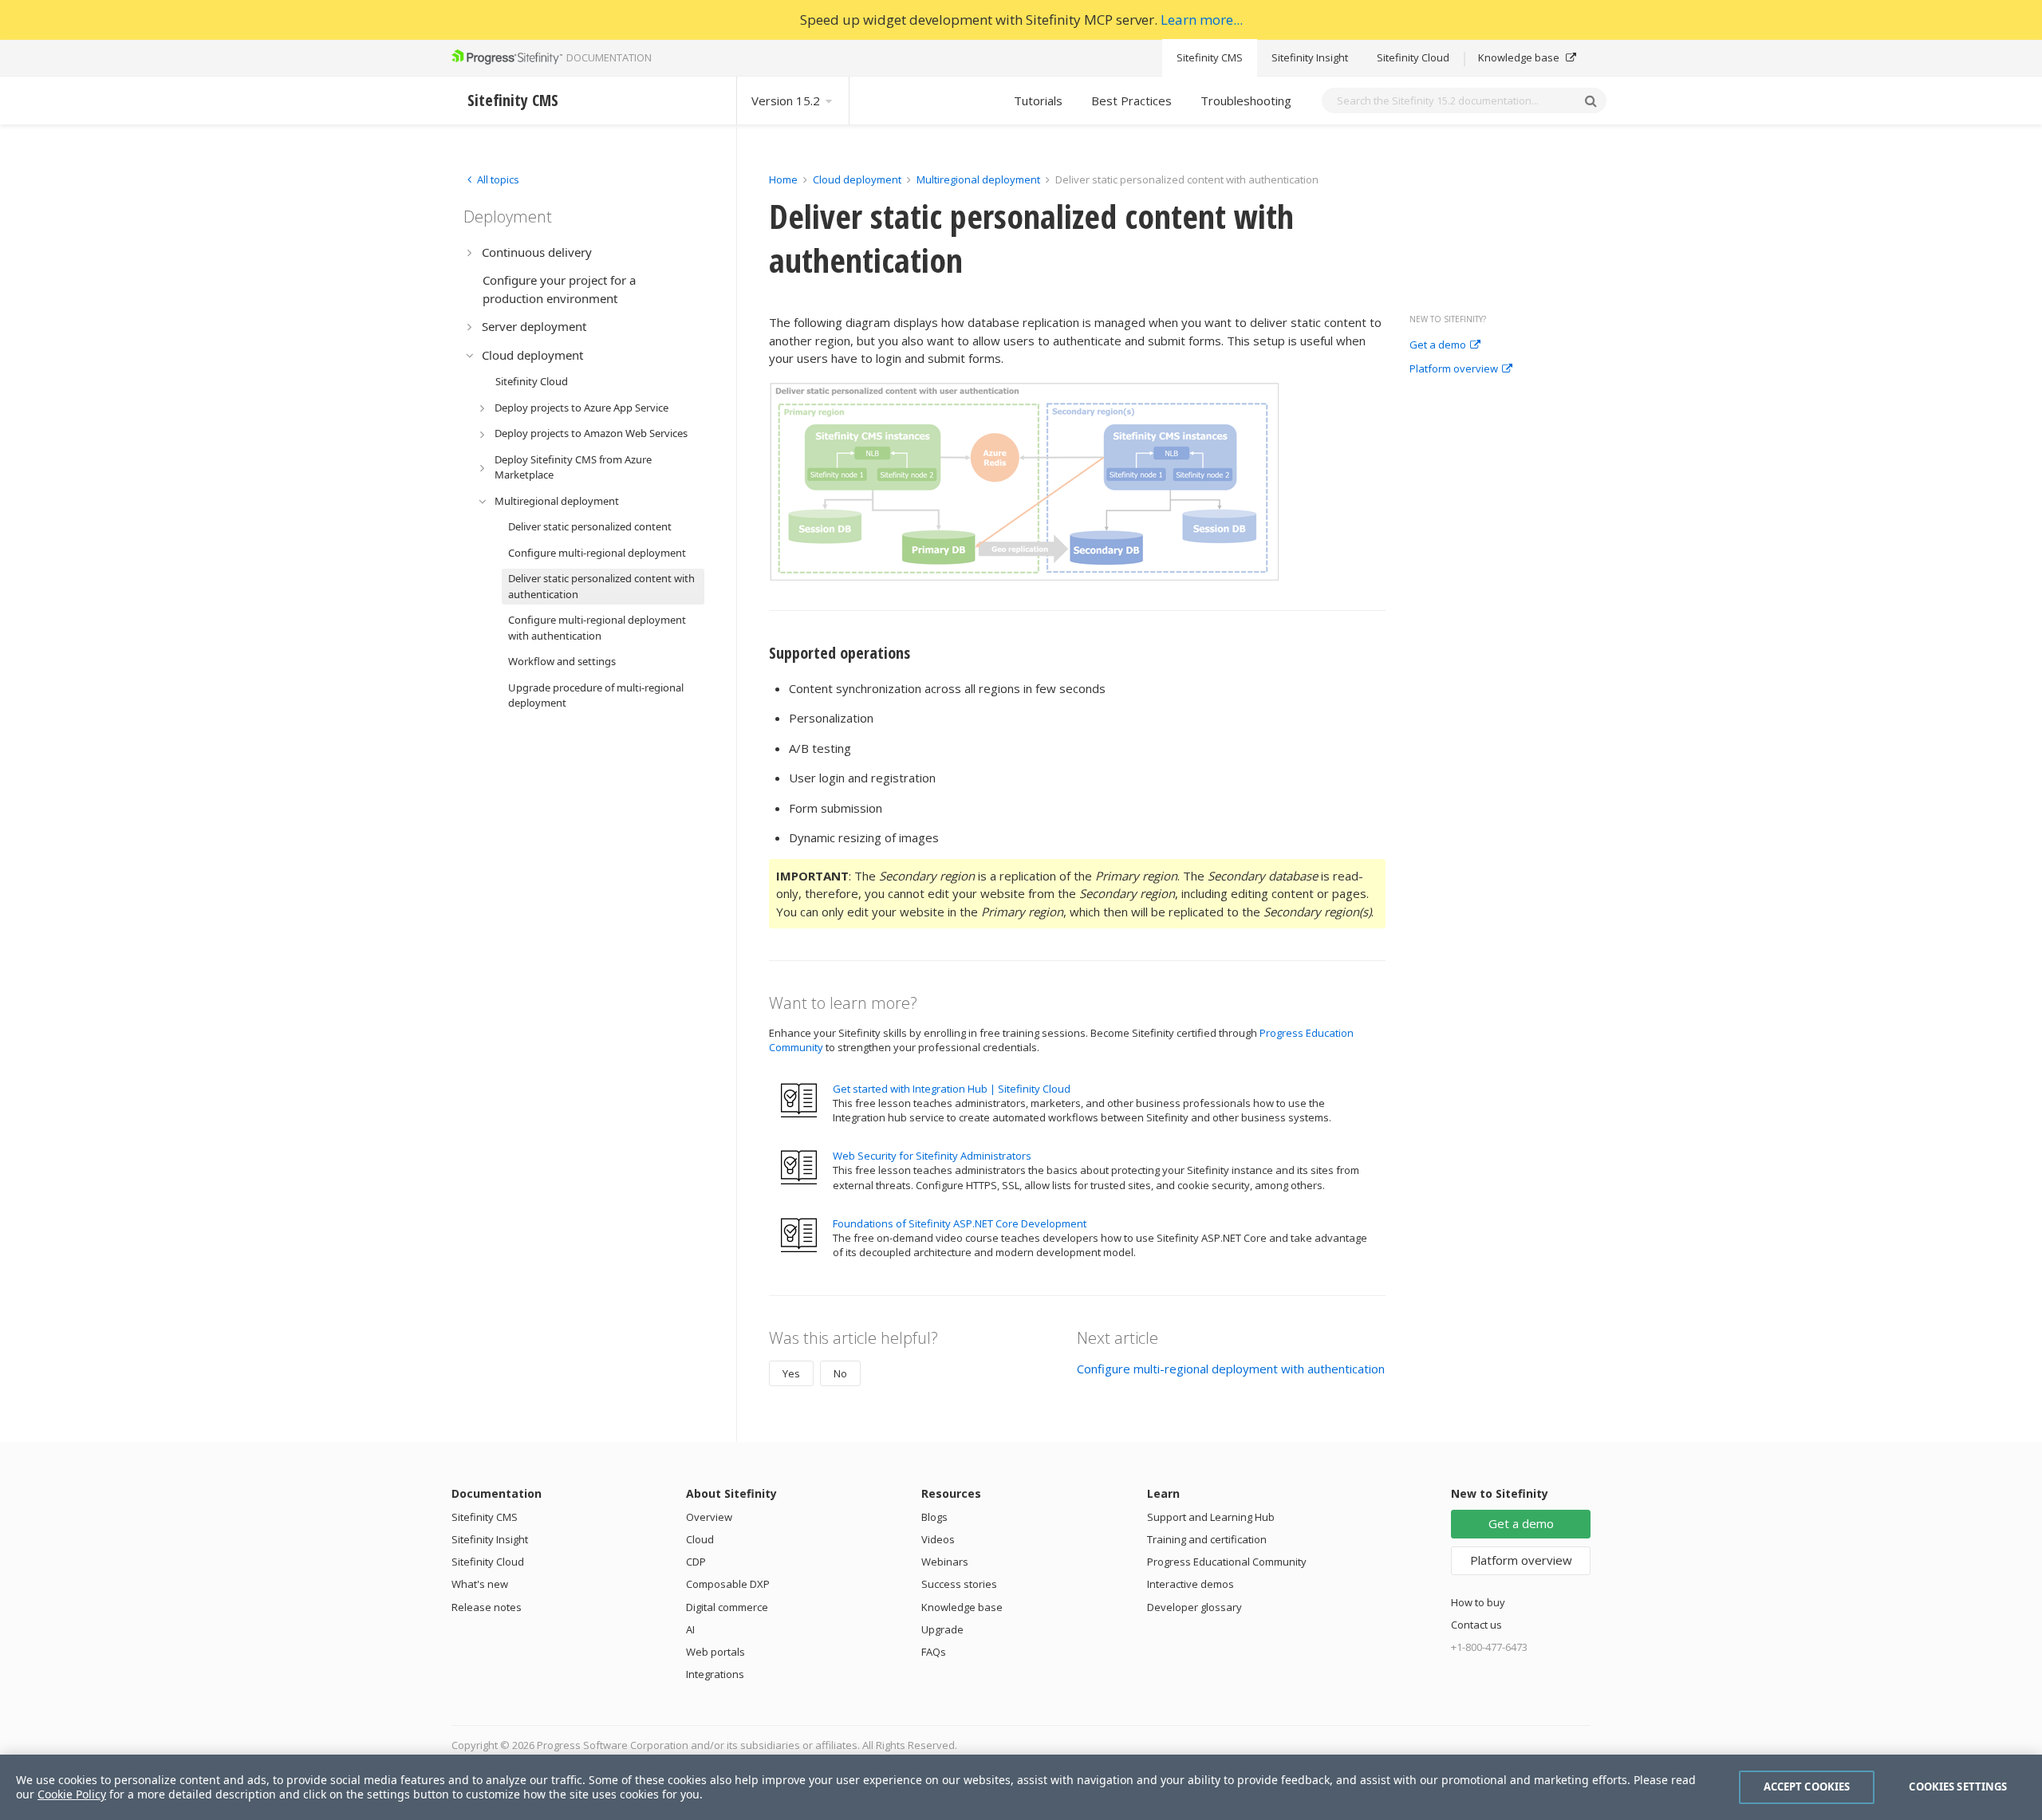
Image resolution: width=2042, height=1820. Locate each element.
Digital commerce (727, 1607)
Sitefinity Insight (1310, 57)
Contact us (1476, 1625)
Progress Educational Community (1227, 1562)
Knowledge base (1520, 57)
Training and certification (1207, 1539)
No (840, 1373)
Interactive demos (1191, 1584)
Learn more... (1202, 20)
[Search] (1591, 100)
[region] (1021, 1787)
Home (783, 179)
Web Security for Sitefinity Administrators (932, 1156)
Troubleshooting (1246, 100)
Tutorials (1038, 100)
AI (690, 1629)
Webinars (945, 1562)
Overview (709, 1517)
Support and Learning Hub (1211, 1517)
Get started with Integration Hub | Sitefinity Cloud (952, 1089)
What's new (480, 1584)
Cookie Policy (72, 1794)
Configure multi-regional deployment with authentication (1231, 1369)
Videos (938, 1539)
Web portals (715, 1652)
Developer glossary (1194, 1607)
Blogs (934, 1517)
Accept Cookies (1807, 1787)
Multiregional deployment (978, 179)
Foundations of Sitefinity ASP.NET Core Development (960, 1223)
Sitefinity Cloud (1413, 57)
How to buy (1478, 1602)
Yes (791, 1373)
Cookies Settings (1958, 1787)
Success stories (959, 1584)
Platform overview (1454, 369)
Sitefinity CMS (1210, 57)
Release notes (487, 1607)
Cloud (700, 1539)
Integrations (715, 1674)
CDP (696, 1562)
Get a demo (1438, 345)
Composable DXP (728, 1584)
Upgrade (942, 1629)
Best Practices (1131, 100)
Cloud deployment (857, 179)
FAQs (934, 1652)
